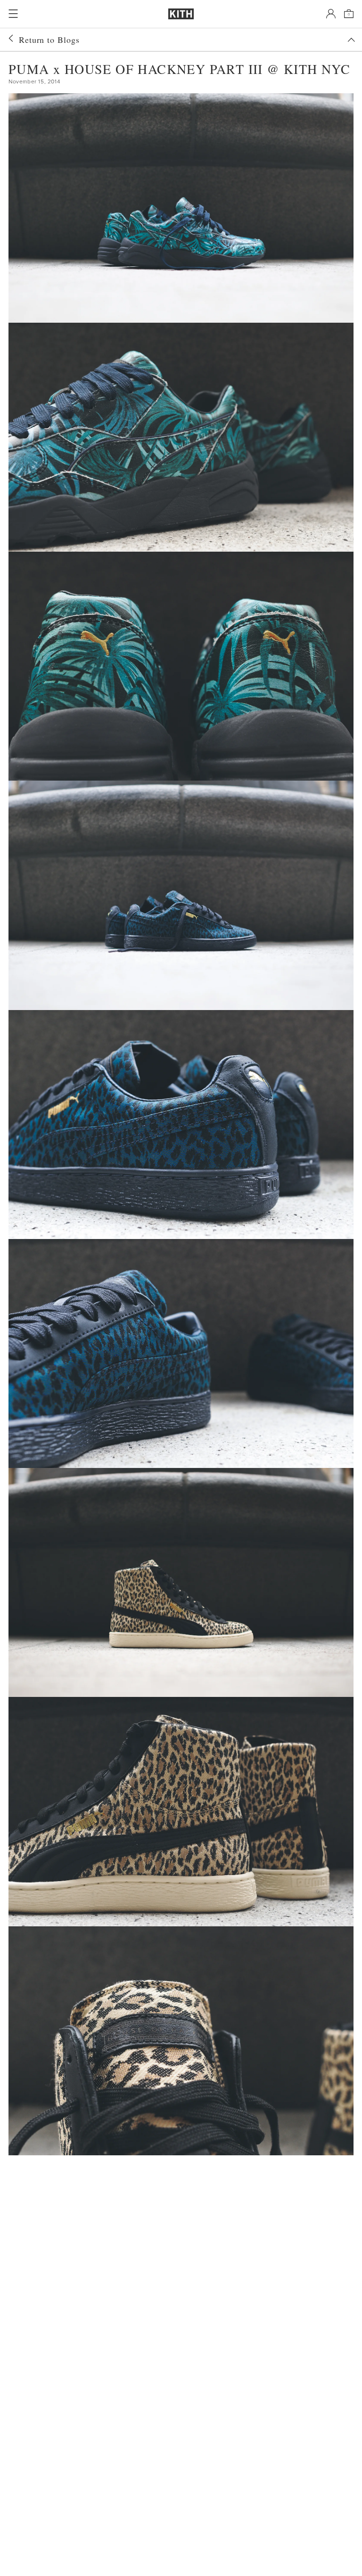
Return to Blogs (49, 40)
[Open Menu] (13, 14)
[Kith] (181, 14)
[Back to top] (351, 40)
